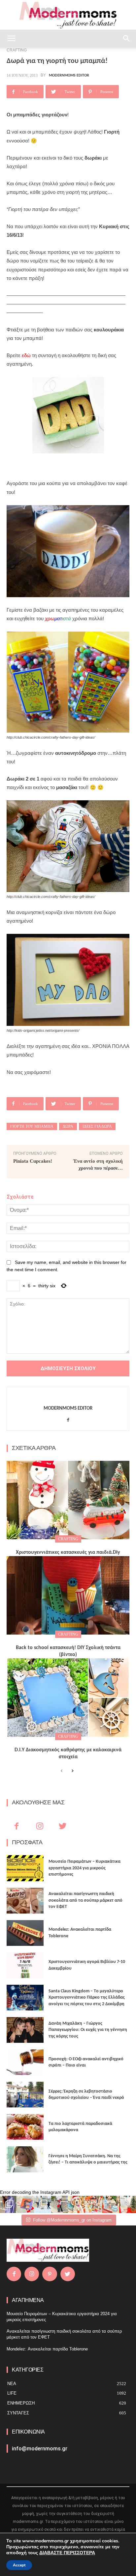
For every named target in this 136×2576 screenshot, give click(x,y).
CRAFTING (68, 1539)
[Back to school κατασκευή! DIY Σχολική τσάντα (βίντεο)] (68, 1595)
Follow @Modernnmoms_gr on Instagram (72, 2220)
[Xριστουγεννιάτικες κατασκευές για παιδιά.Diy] (68, 1500)
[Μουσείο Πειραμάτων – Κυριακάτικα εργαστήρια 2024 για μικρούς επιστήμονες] (25, 1868)
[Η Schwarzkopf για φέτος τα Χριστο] (111, 2204)
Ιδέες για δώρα (97, 1126)
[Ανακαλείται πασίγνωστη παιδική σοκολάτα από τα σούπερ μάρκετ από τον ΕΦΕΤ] (25, 1901)
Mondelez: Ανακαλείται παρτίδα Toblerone (47, 2349)
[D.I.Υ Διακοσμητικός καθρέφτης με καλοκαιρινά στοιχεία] (68, 1698)
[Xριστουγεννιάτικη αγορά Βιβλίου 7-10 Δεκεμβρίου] (25, 1965)
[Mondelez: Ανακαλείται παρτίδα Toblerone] (25, 1933)
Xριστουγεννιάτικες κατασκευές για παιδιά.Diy (68, 1552)
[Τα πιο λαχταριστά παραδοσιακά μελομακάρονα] (25, 2127)
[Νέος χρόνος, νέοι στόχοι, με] (60, 2204)
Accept (19, 2565)
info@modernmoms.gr (40, 2449)
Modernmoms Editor (69, 76)
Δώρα (68, 1126)
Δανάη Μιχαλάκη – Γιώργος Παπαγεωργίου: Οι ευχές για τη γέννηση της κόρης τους (88, 2030)
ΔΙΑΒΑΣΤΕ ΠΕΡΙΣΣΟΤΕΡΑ (67, 2553)
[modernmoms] (68, 15)
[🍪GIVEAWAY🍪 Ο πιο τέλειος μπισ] (94, 2204)
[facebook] (68, 1419)
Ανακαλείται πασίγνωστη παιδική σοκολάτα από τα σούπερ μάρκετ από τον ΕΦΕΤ (85, 1900)
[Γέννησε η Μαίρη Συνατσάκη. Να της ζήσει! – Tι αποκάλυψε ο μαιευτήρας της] (25, 2159)
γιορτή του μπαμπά (32, 1126)
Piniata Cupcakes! (33, 1161)
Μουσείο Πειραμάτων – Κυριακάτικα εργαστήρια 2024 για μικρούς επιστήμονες (85, 1868)
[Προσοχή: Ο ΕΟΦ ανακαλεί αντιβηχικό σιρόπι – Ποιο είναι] (25, 2062)
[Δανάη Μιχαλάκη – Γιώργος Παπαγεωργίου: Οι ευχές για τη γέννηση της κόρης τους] (25, 2030)
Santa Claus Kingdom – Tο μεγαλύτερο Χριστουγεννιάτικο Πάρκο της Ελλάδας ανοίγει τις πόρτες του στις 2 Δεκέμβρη (87, 1998)
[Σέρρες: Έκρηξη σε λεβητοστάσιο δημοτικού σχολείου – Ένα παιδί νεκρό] (25, 2095)
